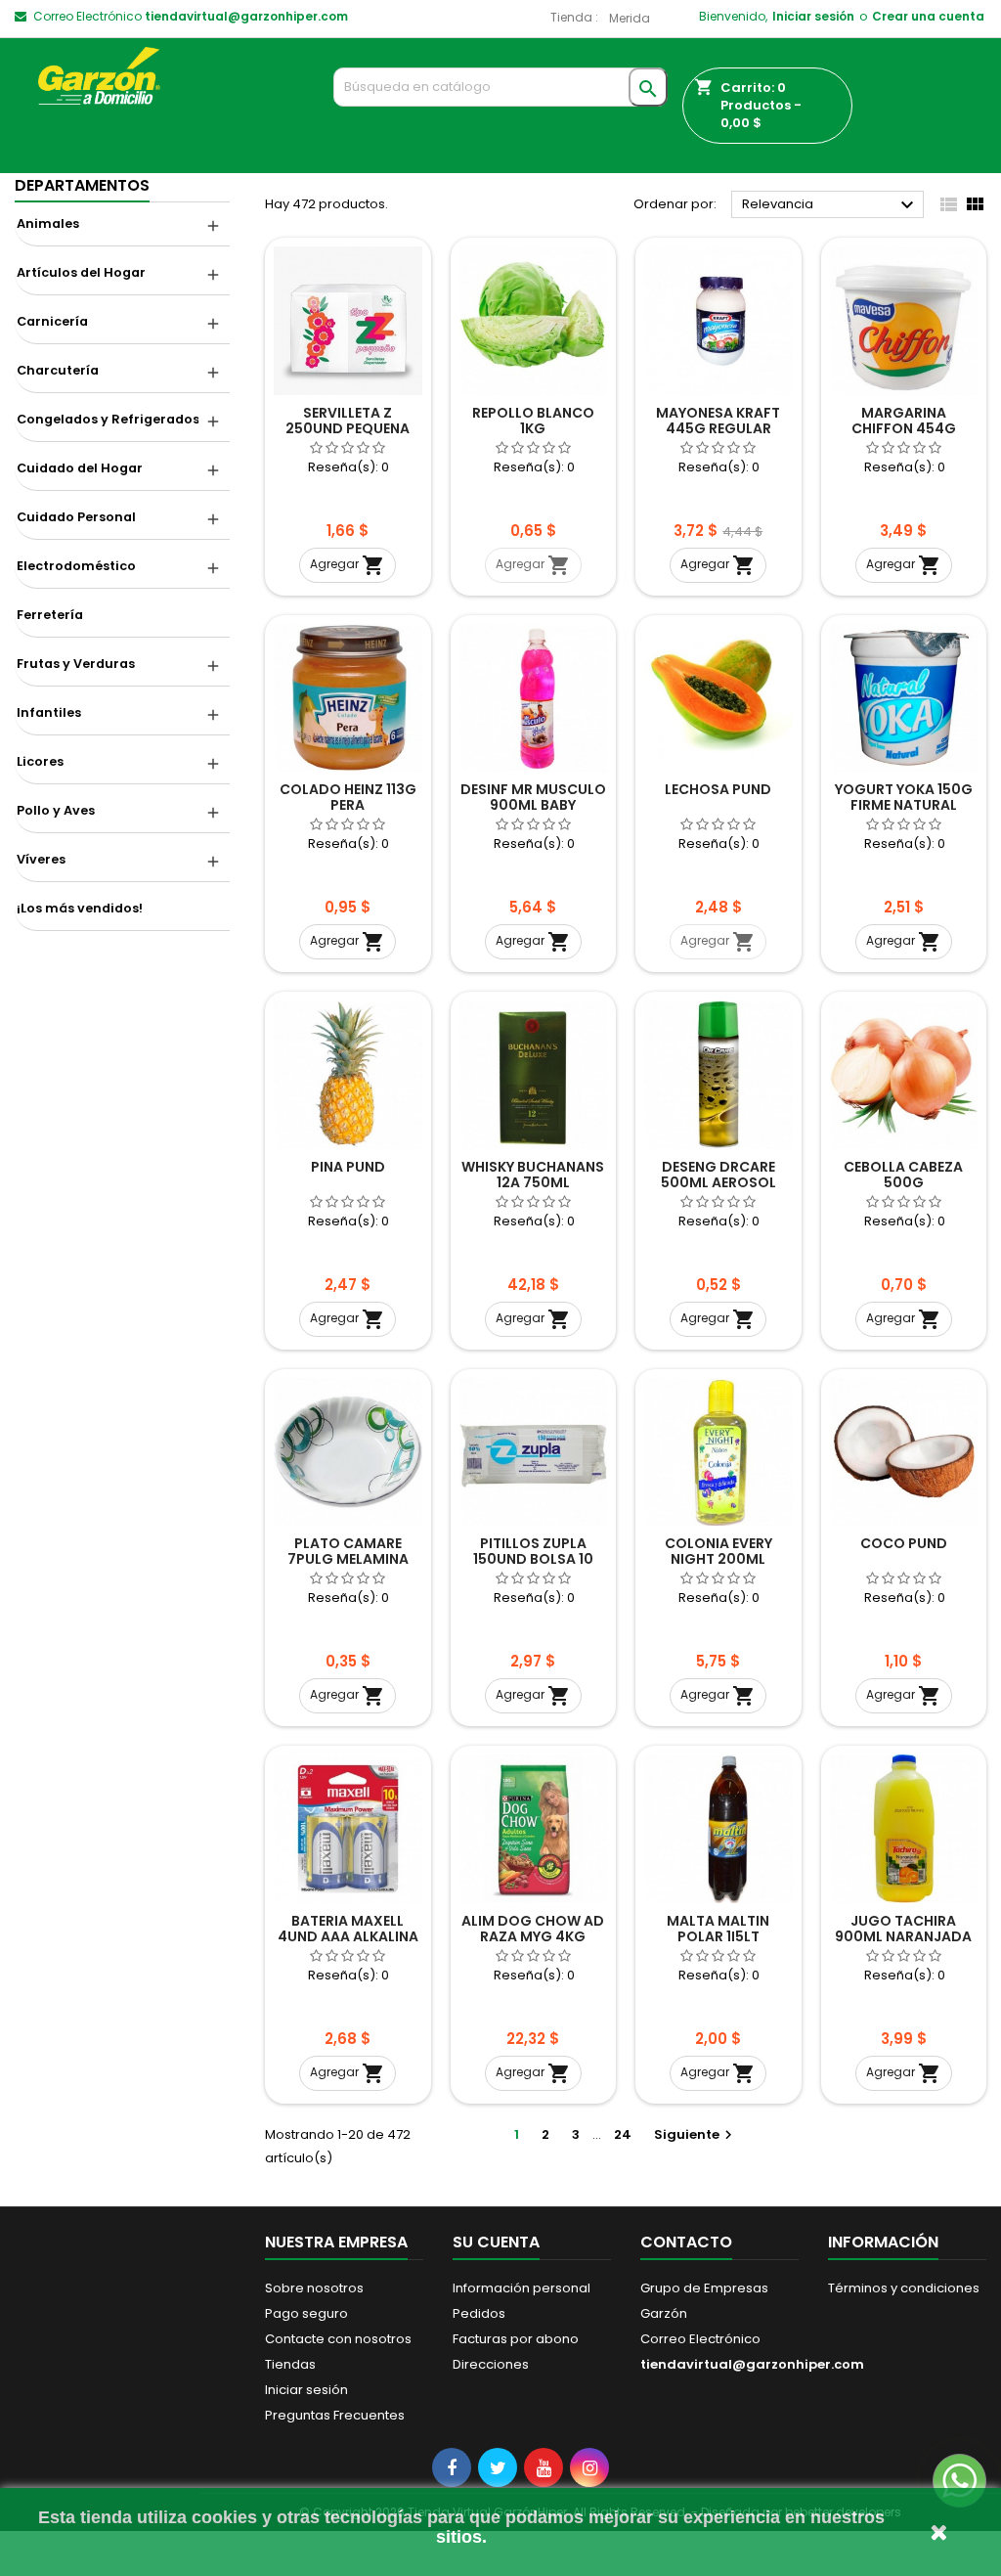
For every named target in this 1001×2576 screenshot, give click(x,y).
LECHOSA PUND (718, 789)
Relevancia (830, 205)
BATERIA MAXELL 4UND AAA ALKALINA (348, 1929)
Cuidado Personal (76, 517)
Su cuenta (496, 2242)
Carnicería (52, 321)
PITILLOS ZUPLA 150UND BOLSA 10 (533, 1551)
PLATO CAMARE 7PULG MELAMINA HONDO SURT (348, 1559)
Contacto (686, 2242)
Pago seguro (306, 2313)
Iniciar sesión (813, 16)
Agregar (348, 565)
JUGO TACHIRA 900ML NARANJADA (903, 1929)
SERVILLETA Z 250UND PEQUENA (348, 421)
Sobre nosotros (314, 2288)
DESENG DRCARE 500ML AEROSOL (718, 1175)
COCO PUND (904, 1543)
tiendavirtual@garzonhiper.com (246, 16)
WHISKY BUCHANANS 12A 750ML (533, 1175)
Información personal (522, 2288)
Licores (40, 761)
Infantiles (49, 712)
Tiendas (290, 2364)
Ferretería (50, 615)
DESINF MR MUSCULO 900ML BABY (533, 797)
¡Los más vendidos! (80, 908)
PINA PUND (348, 1167)
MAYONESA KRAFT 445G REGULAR (718, 421)
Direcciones (491, 2364)
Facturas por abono (516, 2339)
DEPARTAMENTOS (82, 185)
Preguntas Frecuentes (335, 2415)
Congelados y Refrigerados (108, 419)
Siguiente (696, 2134)
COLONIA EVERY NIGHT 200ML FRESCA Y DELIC (718, 1559)
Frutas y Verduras (76, 664)
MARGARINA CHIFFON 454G (904, 421)
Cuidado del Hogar (80, 468)
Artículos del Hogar (81, 272)
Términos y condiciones (904, 2288)
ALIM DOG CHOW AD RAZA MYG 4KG (533, 1929)
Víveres (41, 859)
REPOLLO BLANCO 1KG (533, 421)
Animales (48, 223)
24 (623, 2134)
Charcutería (58, 370)
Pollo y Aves (56, 810)
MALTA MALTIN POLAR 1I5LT (718, 1929)
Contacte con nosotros (338, 2339)
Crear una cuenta (928, 16)
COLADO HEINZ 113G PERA (348, 797)
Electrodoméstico (76, 566)
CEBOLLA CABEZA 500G (903, 1175)
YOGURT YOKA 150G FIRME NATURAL (904, 797)
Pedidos (479, 2313)
